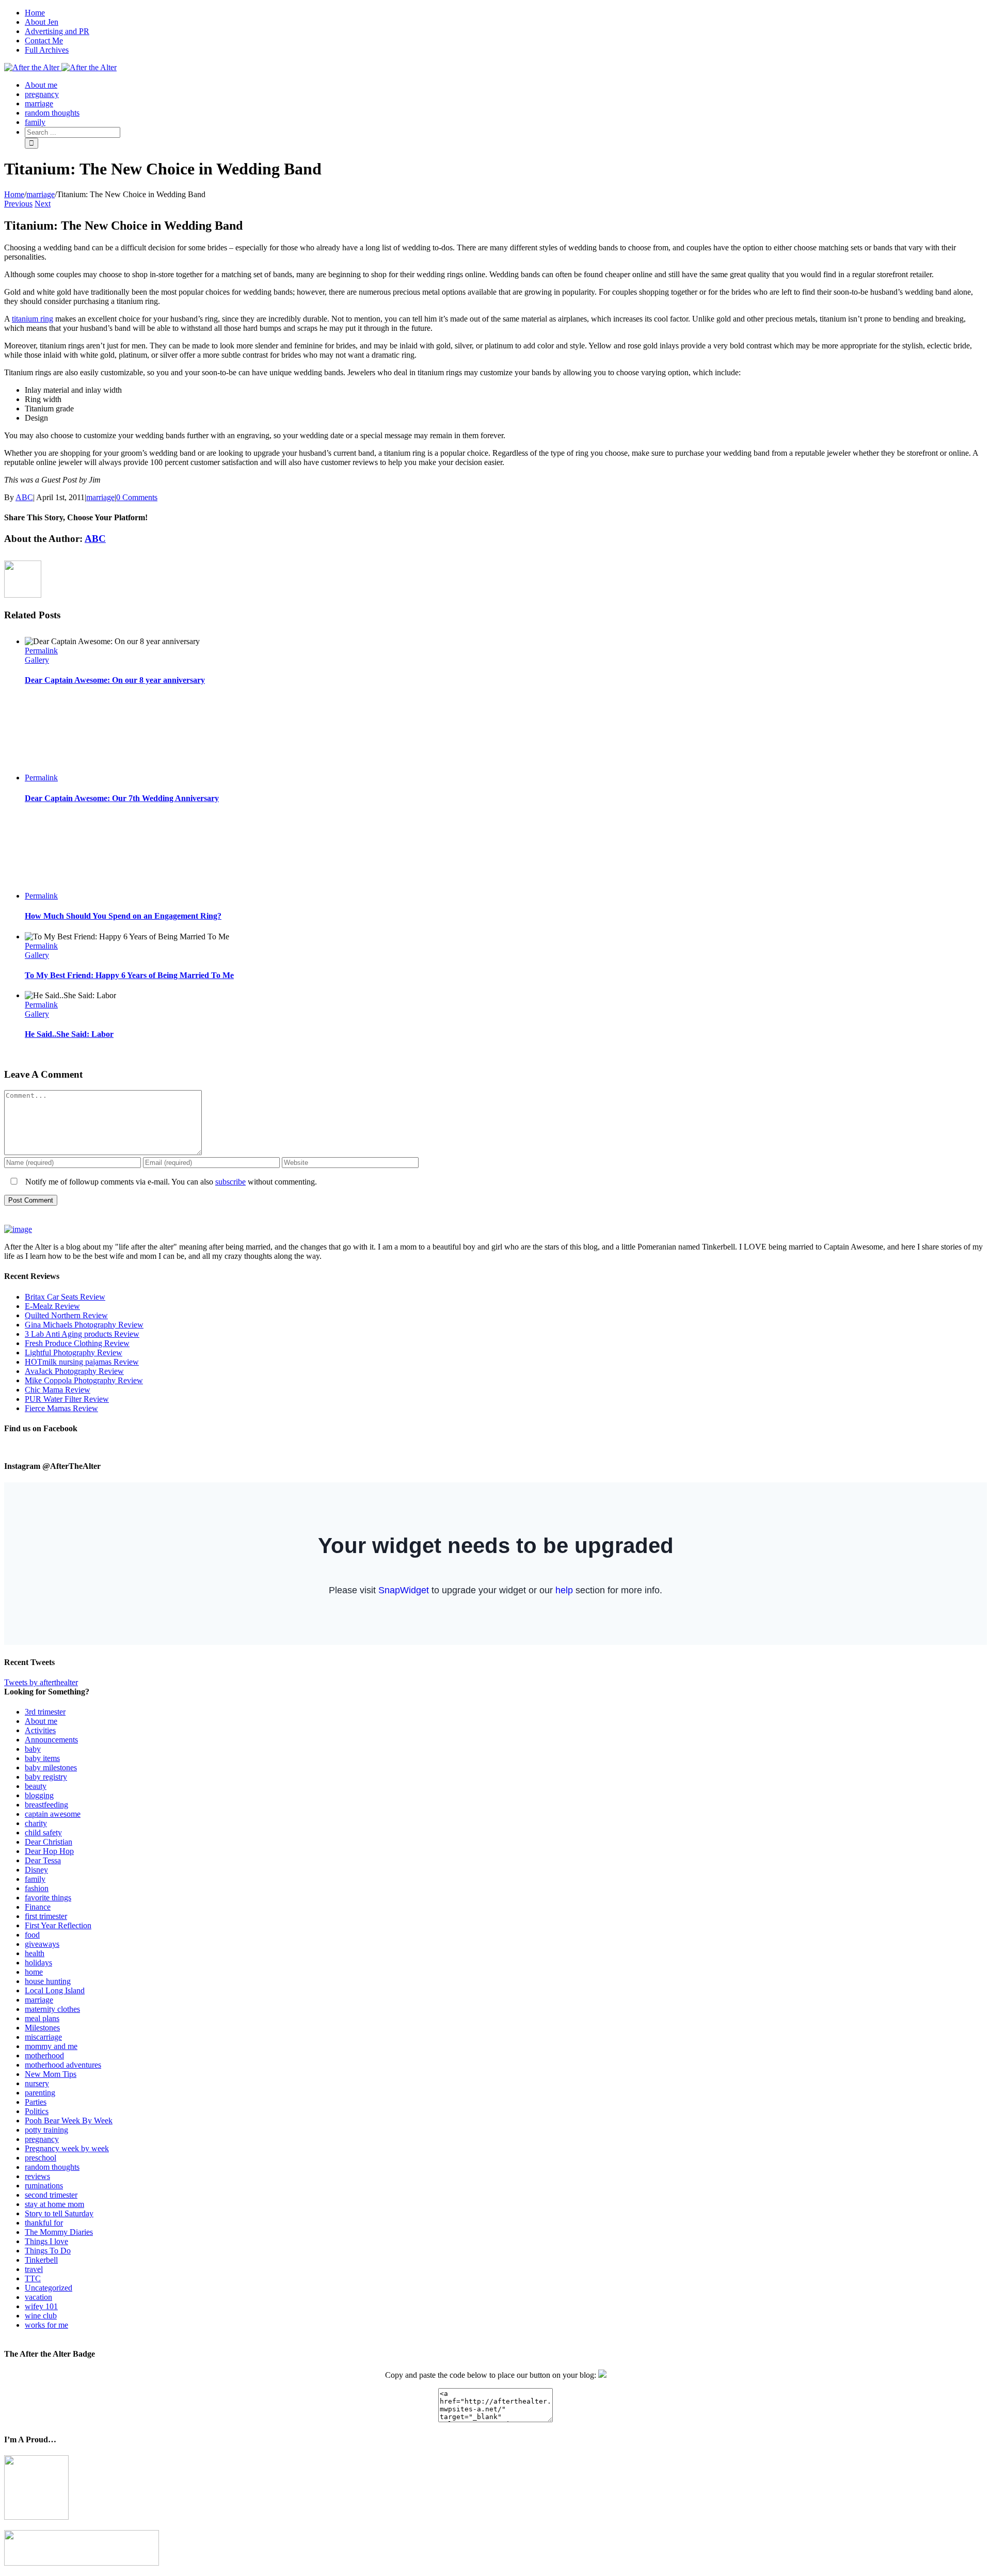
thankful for (44, 2223)
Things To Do (48, 2251)
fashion (37, 1888)
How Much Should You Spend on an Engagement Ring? (123, 916)
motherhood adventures (63, 2065)
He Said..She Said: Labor (69, 1034)
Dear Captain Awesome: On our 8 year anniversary (115, 680)
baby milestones (51, 1767)
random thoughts (52, 2167)
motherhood (44, 2055)
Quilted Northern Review (66, 1315)
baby (33, 1749)
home (34, 1972)
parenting (40, 2093)
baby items (42, 1758)
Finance (38, 1907)
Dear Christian (49, 1842)
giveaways (42, 1944)
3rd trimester (45, 1712)
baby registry (46, 1777)
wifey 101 (41, 2306)
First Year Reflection (58, 1925)
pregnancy (42, 2139)
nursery (37, 2083)
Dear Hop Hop (49, 1851)
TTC (33, 2278)
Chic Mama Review (58, 1390)
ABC (24, 497)
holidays (38, 1963)
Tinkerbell (41, 2260)
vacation (38, 2297)
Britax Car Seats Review (65, 1297)
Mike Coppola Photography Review (84, 1380)
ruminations (44, 2186)
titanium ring (33, 319)
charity (36, 1823)
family (35, 1879)
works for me (46, 2325)
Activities (40, 1730)
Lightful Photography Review (74, 1353)
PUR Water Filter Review (67, 1399)
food (32, 1935)
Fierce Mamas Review (61, 1408)
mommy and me (51, 2046)
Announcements (51, 1740)
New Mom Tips (51, 2074)
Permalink (41, 651)
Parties (36, 2102)
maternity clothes (52, 2009)
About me (41, 1721)
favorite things (48, 1898)
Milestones (42, 2028)
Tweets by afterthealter (41, 1682)
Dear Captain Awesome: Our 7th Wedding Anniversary (122, 798)
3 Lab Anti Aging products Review (82, 1334)
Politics (37, 2111)
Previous (18, 204)
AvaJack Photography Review (74, 1371)
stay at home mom (54, 2204)
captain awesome (53, 1814)
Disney (36, 1870)
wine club (41, 2316)
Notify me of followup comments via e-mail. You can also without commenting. (170, 1182)
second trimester (51, 2195)
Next (43, 204)
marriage (100, 497)
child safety (43, 1833)
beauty (36, 1786)
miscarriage (43, 2037)
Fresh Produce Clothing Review (77, 1343)
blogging (39, 1795)
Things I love (46, 2241)
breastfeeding (46, 1805)
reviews (37, 2176)
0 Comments (137, 497)
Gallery (37, 660)
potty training (46, 2130)
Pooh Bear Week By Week (69, 2121)
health (35, 1953)
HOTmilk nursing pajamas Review (82, 1362)
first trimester (46, 1916)
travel (34, 2269)
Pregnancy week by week (67, 2148)
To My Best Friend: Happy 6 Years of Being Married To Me (129, 975)
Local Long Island (55, 1990)
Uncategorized (49, 2288)
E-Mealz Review (52, 1306)
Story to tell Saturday (59, 2213)
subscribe (230, 1182)
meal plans (42, 2018)
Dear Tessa (43, 1860)
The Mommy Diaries (59, 2232)
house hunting (48, 1981)
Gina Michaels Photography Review (84, 1325)
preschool (41, 2158)
